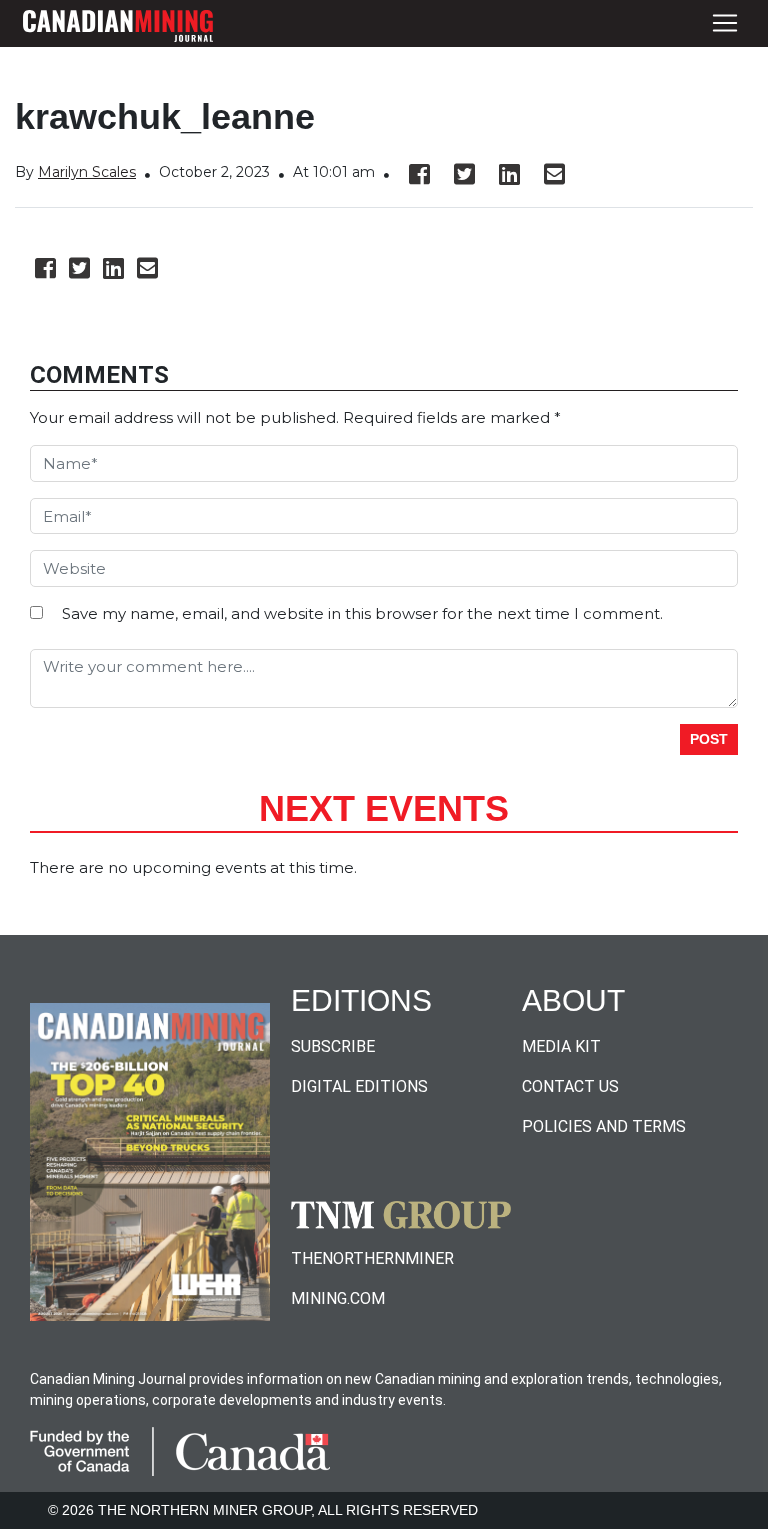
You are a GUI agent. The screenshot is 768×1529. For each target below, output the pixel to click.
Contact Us (570, 1086)
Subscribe (333, 1046)
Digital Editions (359, 1086)
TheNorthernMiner (372, 1258)
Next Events (384, 808)
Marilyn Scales (87, 172)
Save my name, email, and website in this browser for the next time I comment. (362, 613)
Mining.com (338, 1298)
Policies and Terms (604, 1126)
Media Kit (561, 1046)
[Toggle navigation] (725, 23)
